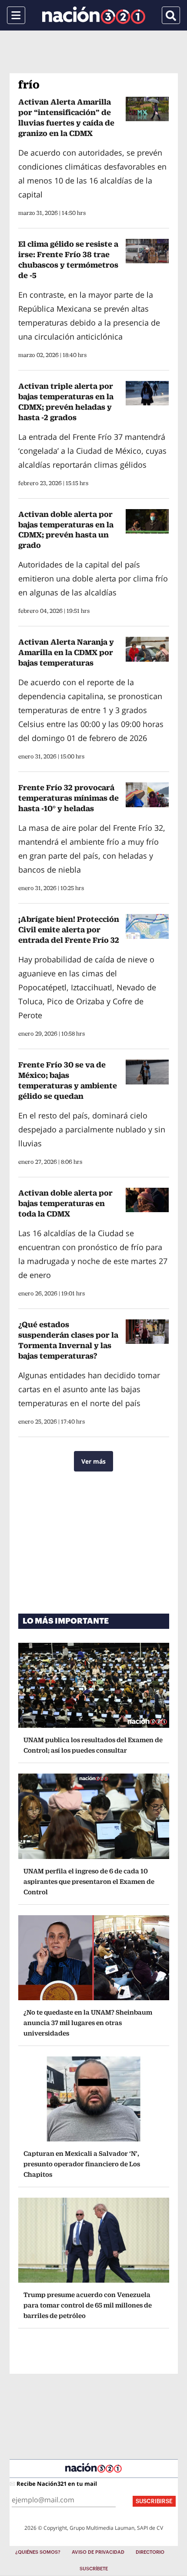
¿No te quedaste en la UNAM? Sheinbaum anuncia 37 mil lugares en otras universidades (88, 2023)
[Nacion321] (94, 15)
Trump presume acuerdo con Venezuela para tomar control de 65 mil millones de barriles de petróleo (88, 2305)
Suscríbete (94, 2569)
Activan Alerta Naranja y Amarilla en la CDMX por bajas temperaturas (66, 652)
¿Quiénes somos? (38, 2552)
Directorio (150, 2552)
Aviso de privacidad (98, 2552)
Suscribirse (154, 2501)
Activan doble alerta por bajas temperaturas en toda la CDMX (65, 1203)
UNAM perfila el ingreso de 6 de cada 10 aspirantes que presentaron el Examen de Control (89, 1881)
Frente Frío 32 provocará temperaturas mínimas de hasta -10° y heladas (68, 798)
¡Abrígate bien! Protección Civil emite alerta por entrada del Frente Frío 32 (69, 929)
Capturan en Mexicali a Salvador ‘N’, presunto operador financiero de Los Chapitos (82, 2164)
